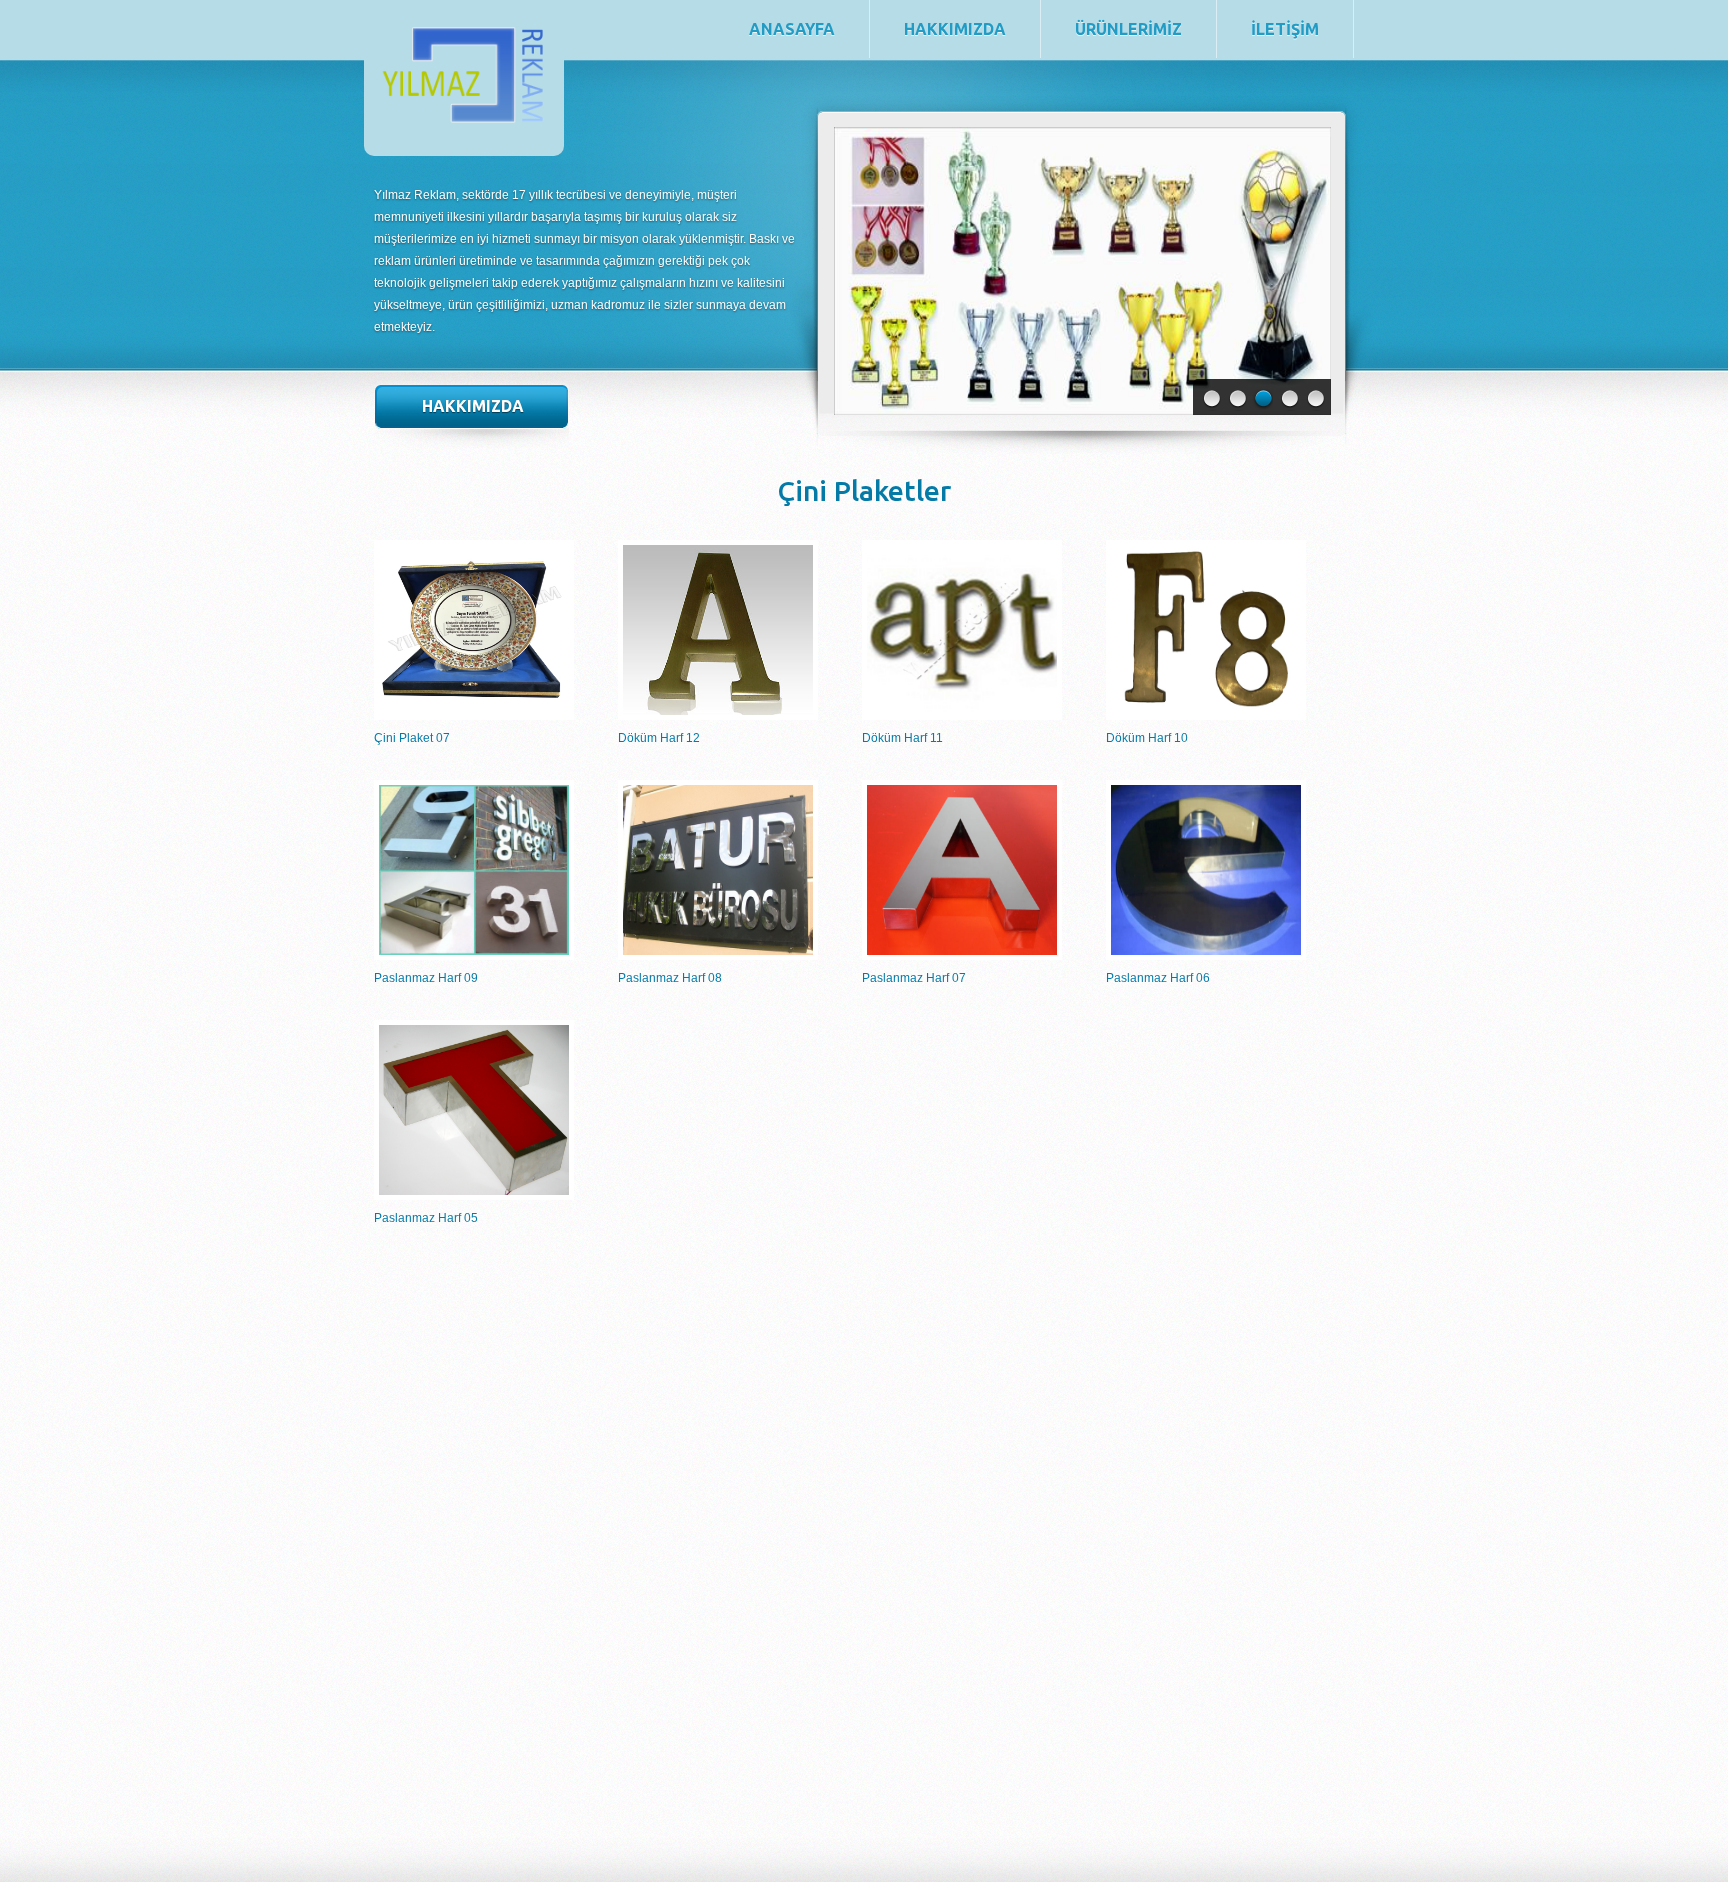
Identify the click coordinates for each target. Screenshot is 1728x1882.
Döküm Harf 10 (1147, 738)
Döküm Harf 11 (902, 738)
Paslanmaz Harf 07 (914, 978)
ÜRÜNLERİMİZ (1128, 29)
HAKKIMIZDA (955, 29)
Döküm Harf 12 (659, 738)
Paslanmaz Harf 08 (670, 978)
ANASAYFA (792, 29)
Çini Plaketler (864, 490)
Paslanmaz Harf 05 (426, 1218)
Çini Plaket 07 (412, 738)
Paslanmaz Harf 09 (426, 978)
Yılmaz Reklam (572, 137)
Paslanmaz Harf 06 (1158, 978)
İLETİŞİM (1285, 29)
